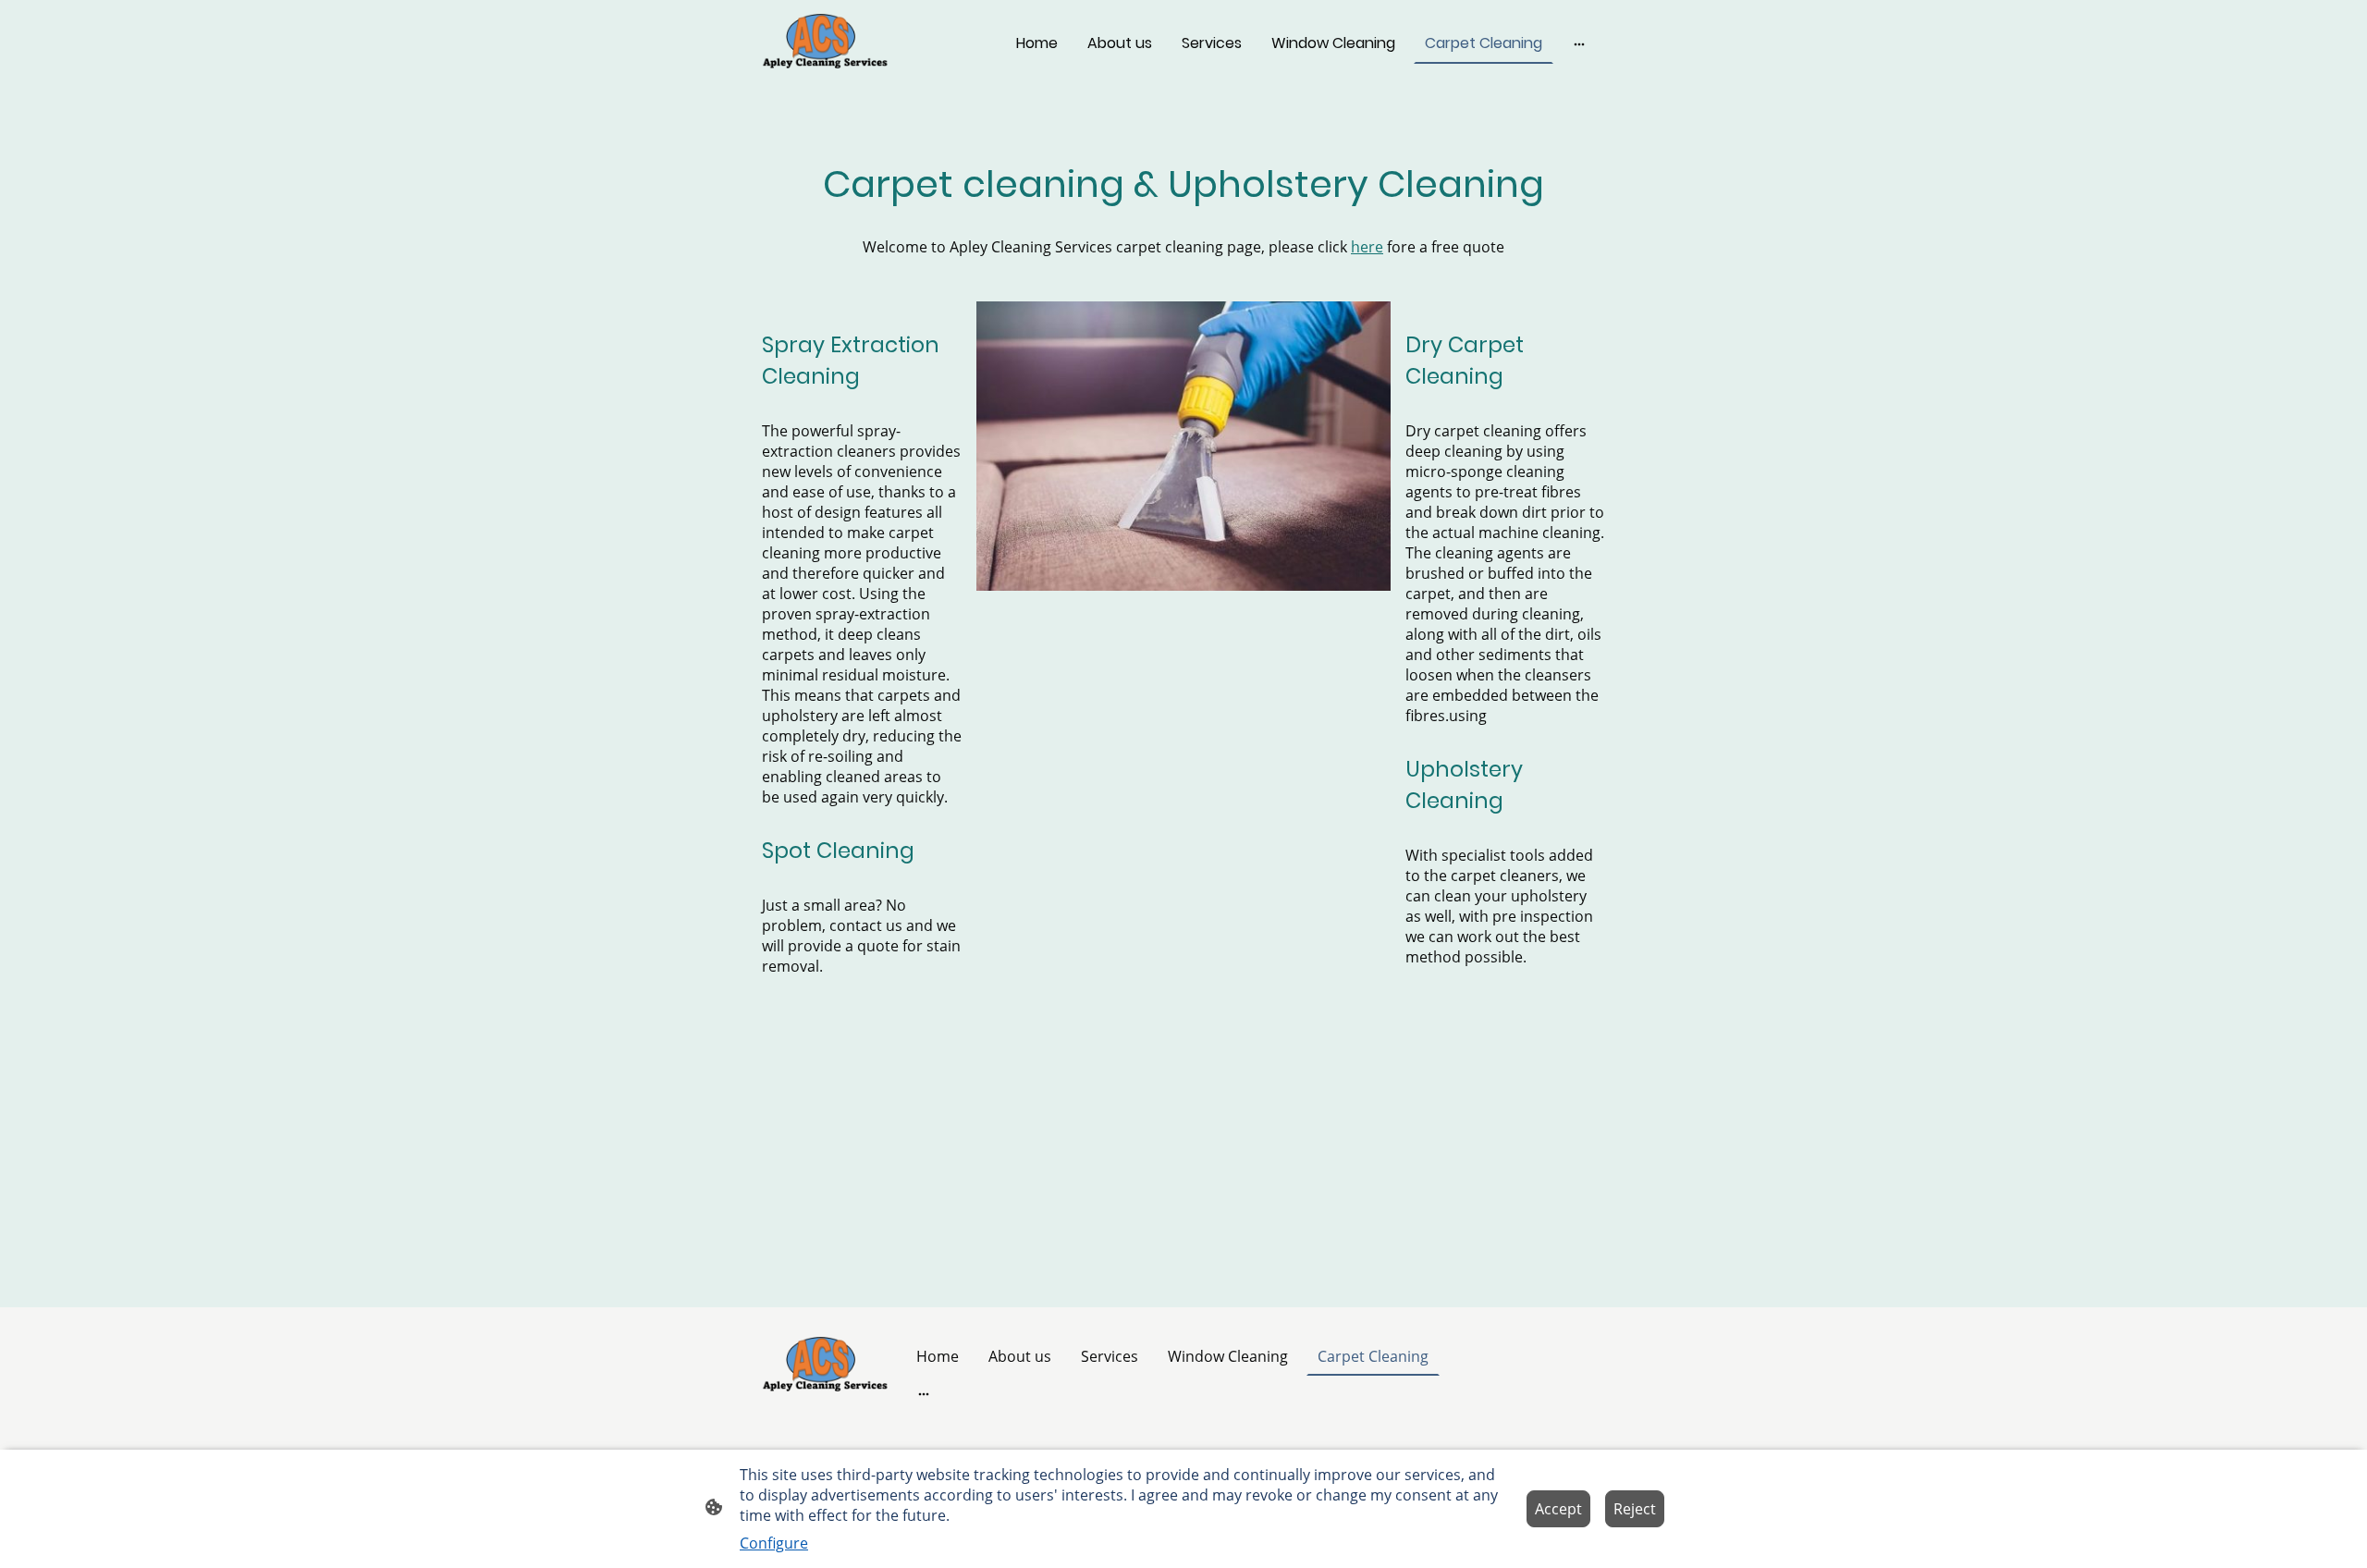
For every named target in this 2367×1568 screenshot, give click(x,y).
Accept (1558, 1509)
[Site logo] (826, 43)
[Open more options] (1579, 43)
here (1367, 247)
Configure (774, 1543)
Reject (1635, 1509)
